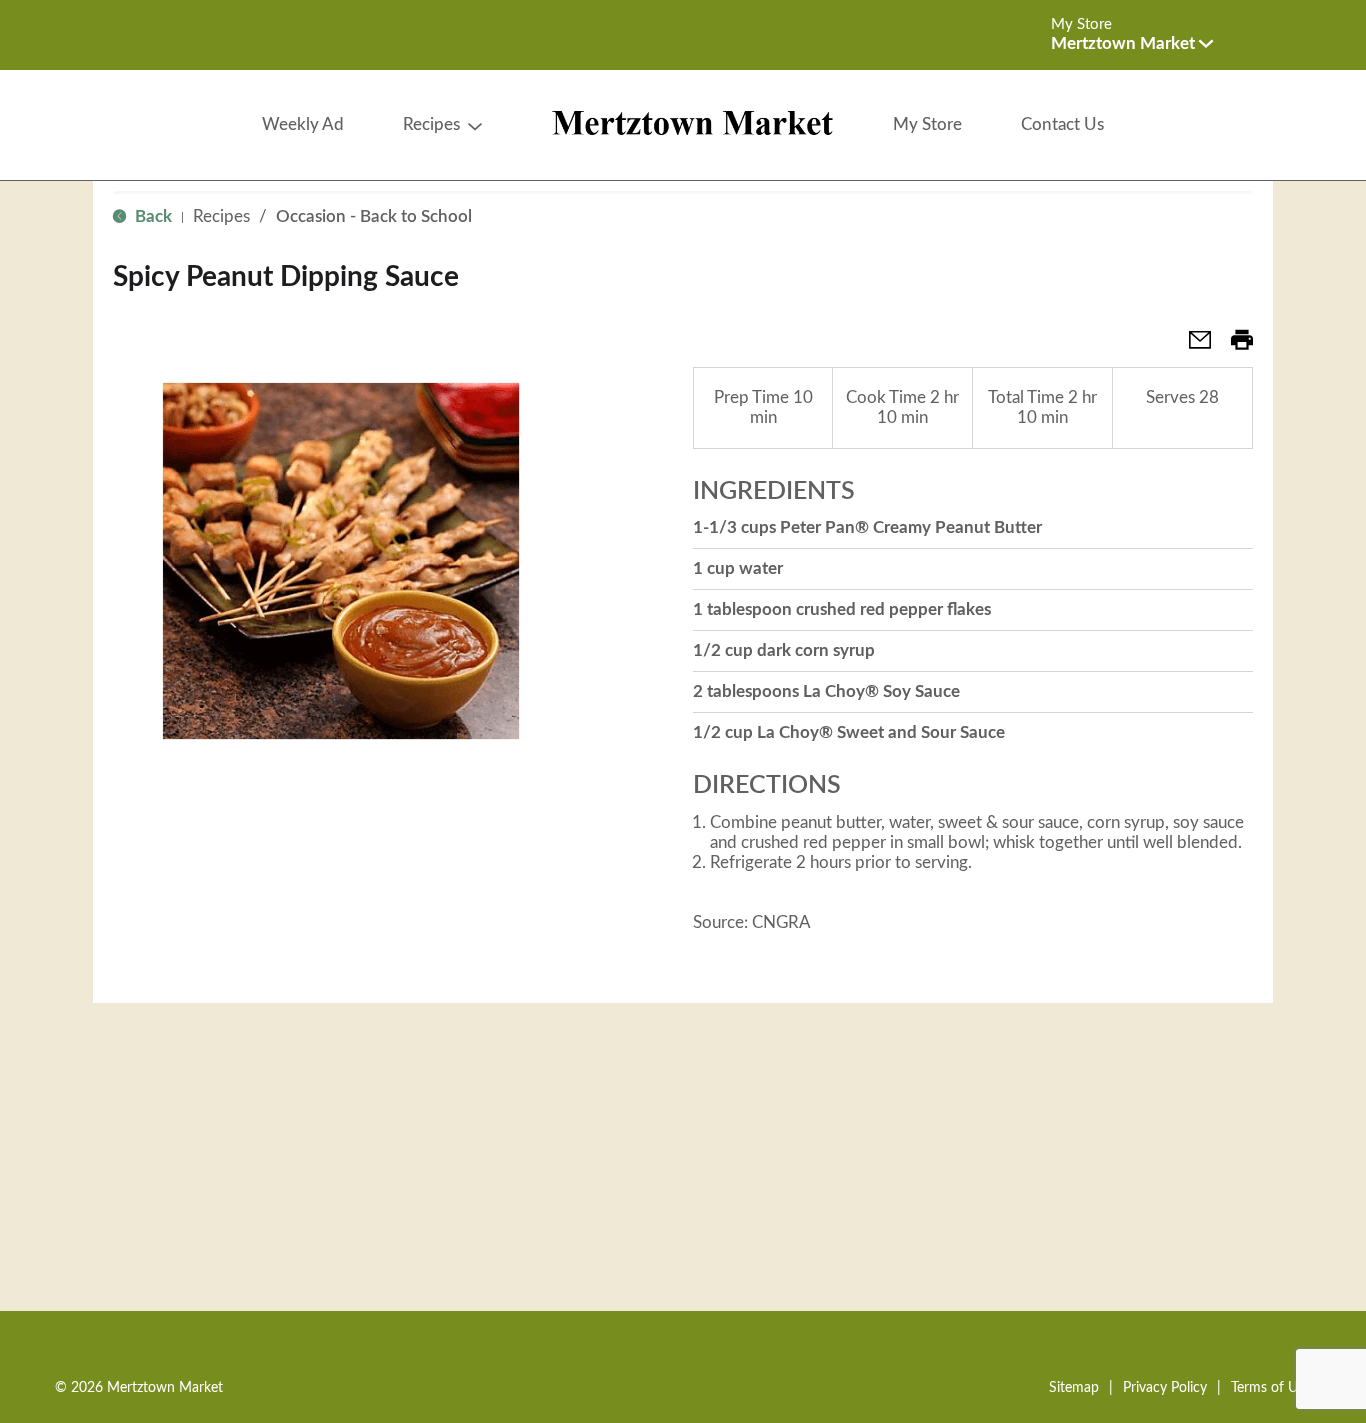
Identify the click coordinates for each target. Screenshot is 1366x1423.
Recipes (221, 216)
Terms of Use (1271, 1388)
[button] (1132, 43)
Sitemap (1074, 1388)
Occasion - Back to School (374, 216)
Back (151, 216)
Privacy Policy (1165, 1388)
